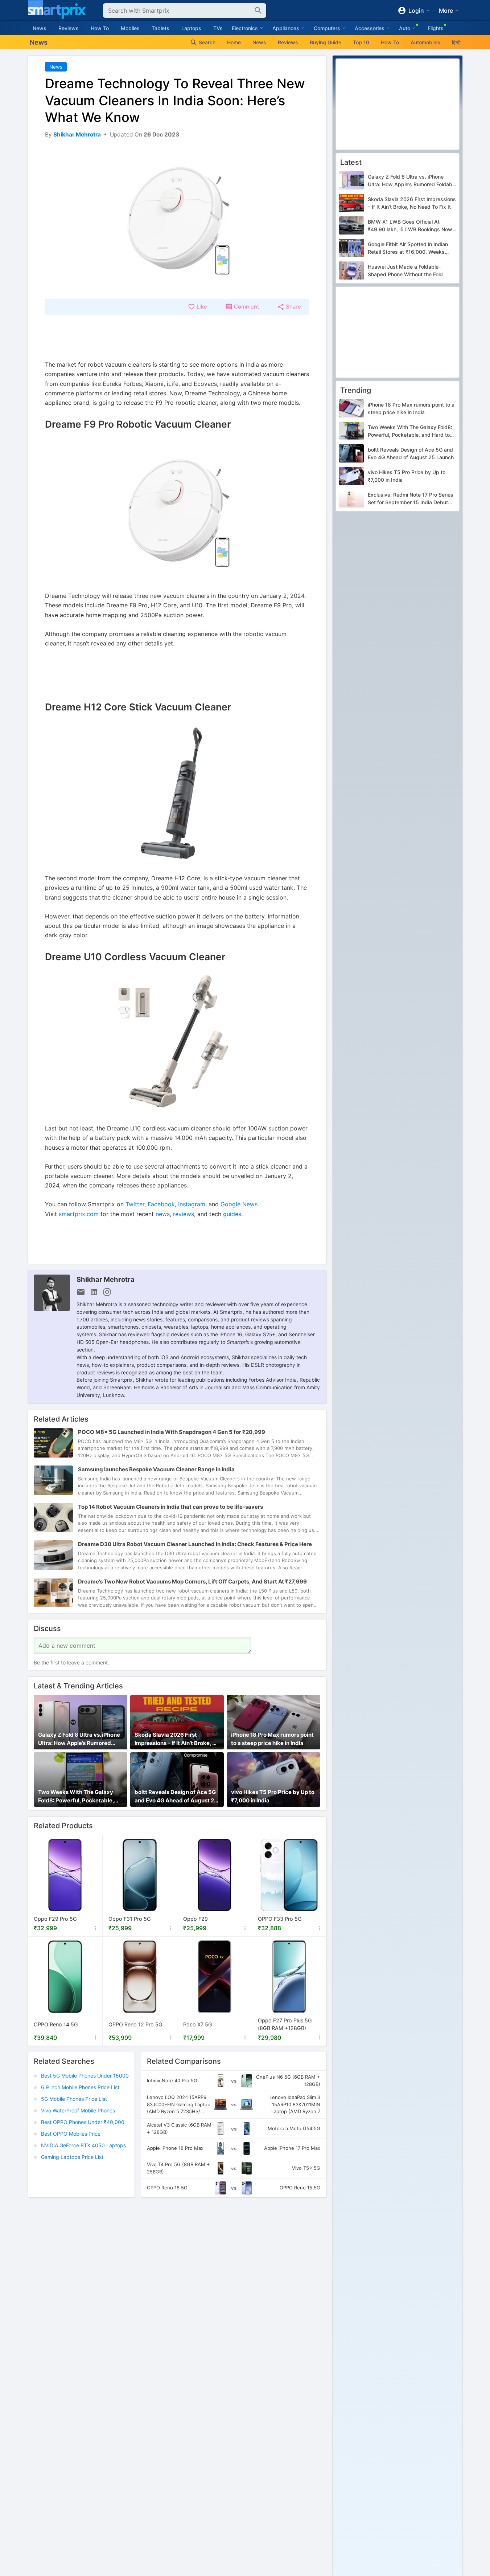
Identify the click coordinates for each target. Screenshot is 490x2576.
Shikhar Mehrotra (106, 1279)
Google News (239, 1204)
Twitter (135, 1204)
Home (234, 42)
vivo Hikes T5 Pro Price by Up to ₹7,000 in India (273, 1796)
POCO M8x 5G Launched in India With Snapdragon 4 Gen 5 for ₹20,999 (172, 1432)
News (40, 28)
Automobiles (425, 42)
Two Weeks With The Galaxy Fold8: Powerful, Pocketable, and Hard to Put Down (76, 1797)
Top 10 (361, 42)
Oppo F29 (195, 1919)
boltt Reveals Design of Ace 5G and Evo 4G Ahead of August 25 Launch (176, 1797)
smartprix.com (79, 1214)
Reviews (69, 28)
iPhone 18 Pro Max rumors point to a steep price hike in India (272, 1739)
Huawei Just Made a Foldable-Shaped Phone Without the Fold (405, 270)
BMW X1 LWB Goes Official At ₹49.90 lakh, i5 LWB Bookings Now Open (410, 226)
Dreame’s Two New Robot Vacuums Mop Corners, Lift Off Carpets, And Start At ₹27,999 (192, 1582)
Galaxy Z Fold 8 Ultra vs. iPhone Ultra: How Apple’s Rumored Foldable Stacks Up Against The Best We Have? (80, 1739)
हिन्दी (456, 42)
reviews (184, 1214)
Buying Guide (326, 42)
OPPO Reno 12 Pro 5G (135, 2024)
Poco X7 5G (198, 2024)
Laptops (191, 28)
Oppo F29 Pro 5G (55, 1919)
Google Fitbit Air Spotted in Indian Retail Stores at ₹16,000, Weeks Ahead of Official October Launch (408, 248)
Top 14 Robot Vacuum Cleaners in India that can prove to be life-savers (170, 1507)
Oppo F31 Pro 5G (130, 1919)
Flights (436, 28)
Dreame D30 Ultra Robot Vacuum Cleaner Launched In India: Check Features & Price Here (195, 1544)
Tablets (160, 28)
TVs (218, 28)
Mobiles (130, 28)
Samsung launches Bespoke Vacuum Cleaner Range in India (156, 1469)
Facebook (161, 1204)
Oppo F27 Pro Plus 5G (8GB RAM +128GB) (285, 2024)
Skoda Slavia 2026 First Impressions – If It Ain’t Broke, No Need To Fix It (177, 1739)
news (163, 1214)
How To (100, 28)
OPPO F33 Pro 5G (280, 1919)
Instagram (192, 1204)
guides (232, 1214)
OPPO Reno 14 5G (56, 2024)
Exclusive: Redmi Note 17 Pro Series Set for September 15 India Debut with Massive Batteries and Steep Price (411, 499)
